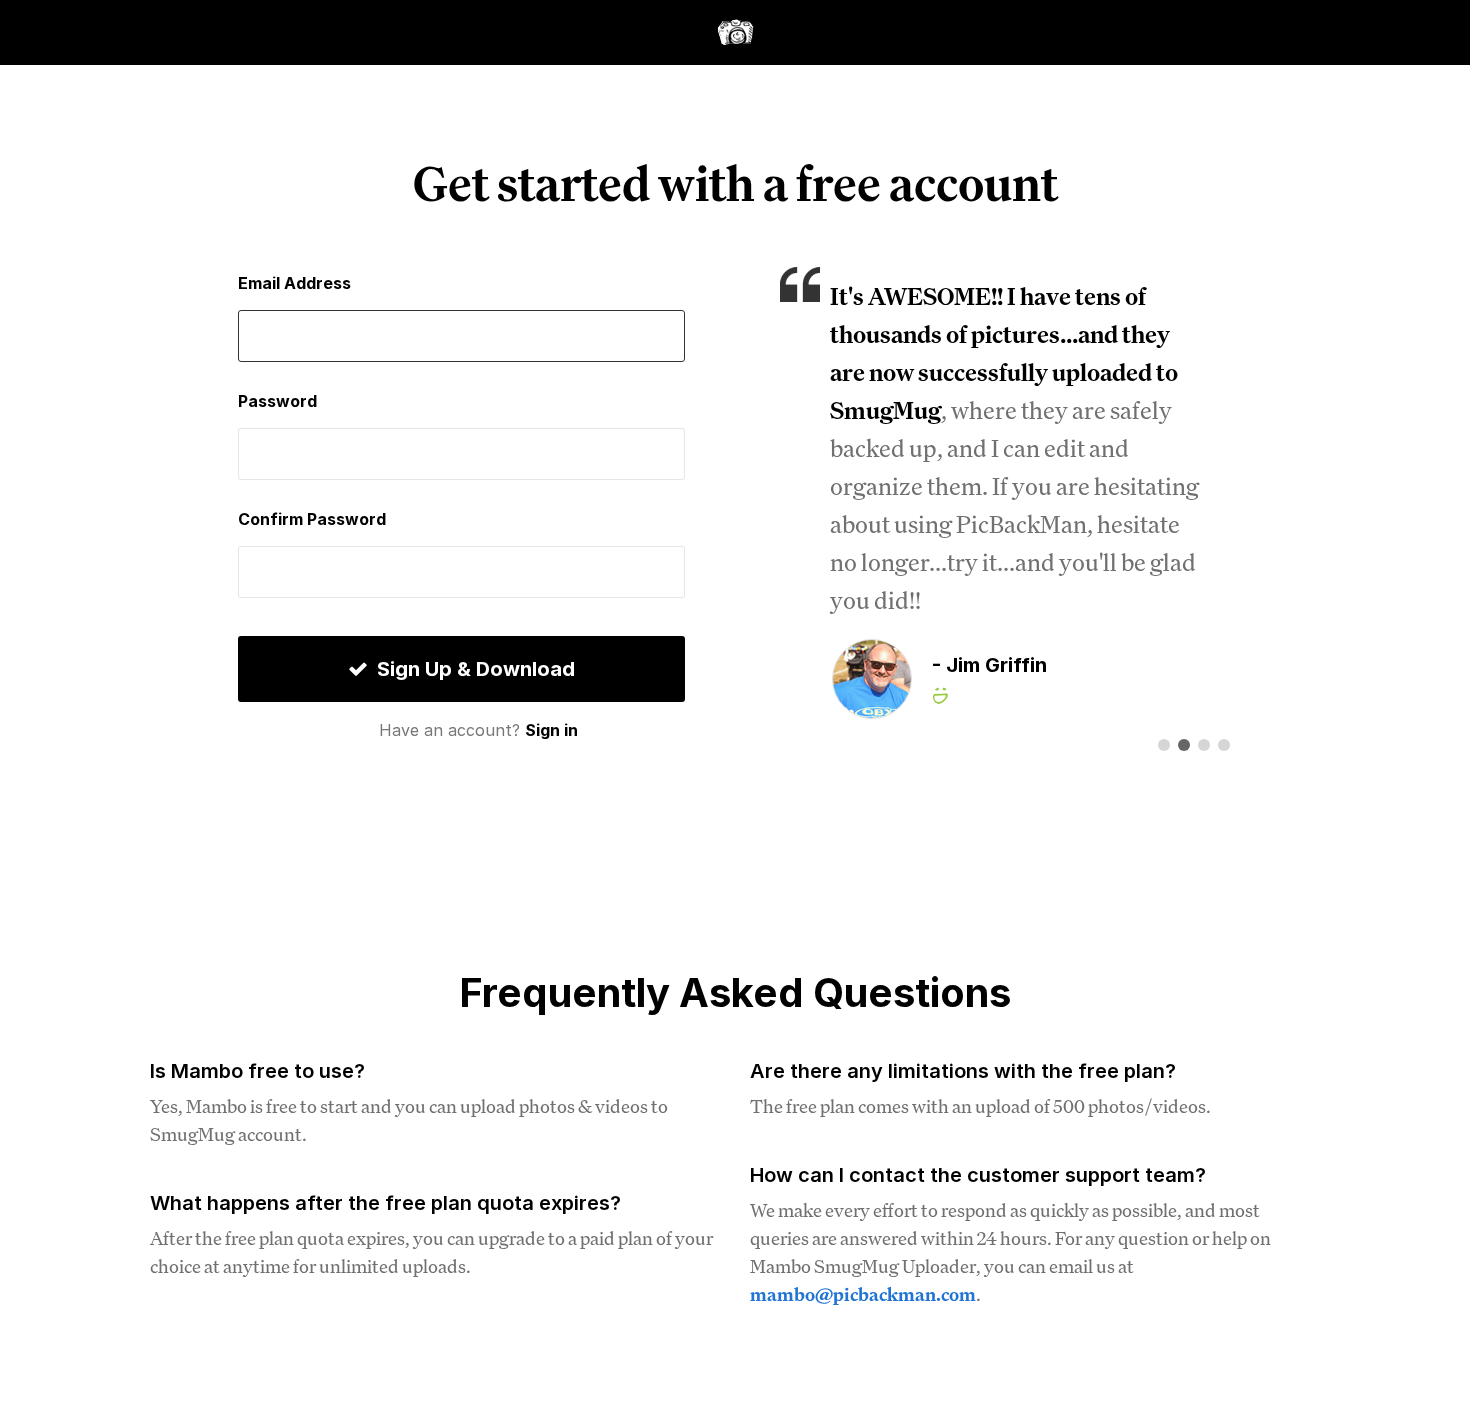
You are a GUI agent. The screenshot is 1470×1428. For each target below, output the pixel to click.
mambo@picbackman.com (863, 1294)
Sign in (551, 730)
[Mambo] (735, 29)
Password (277, 401)
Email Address (294, 283)
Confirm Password (312, 519)
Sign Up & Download (473, 669)
